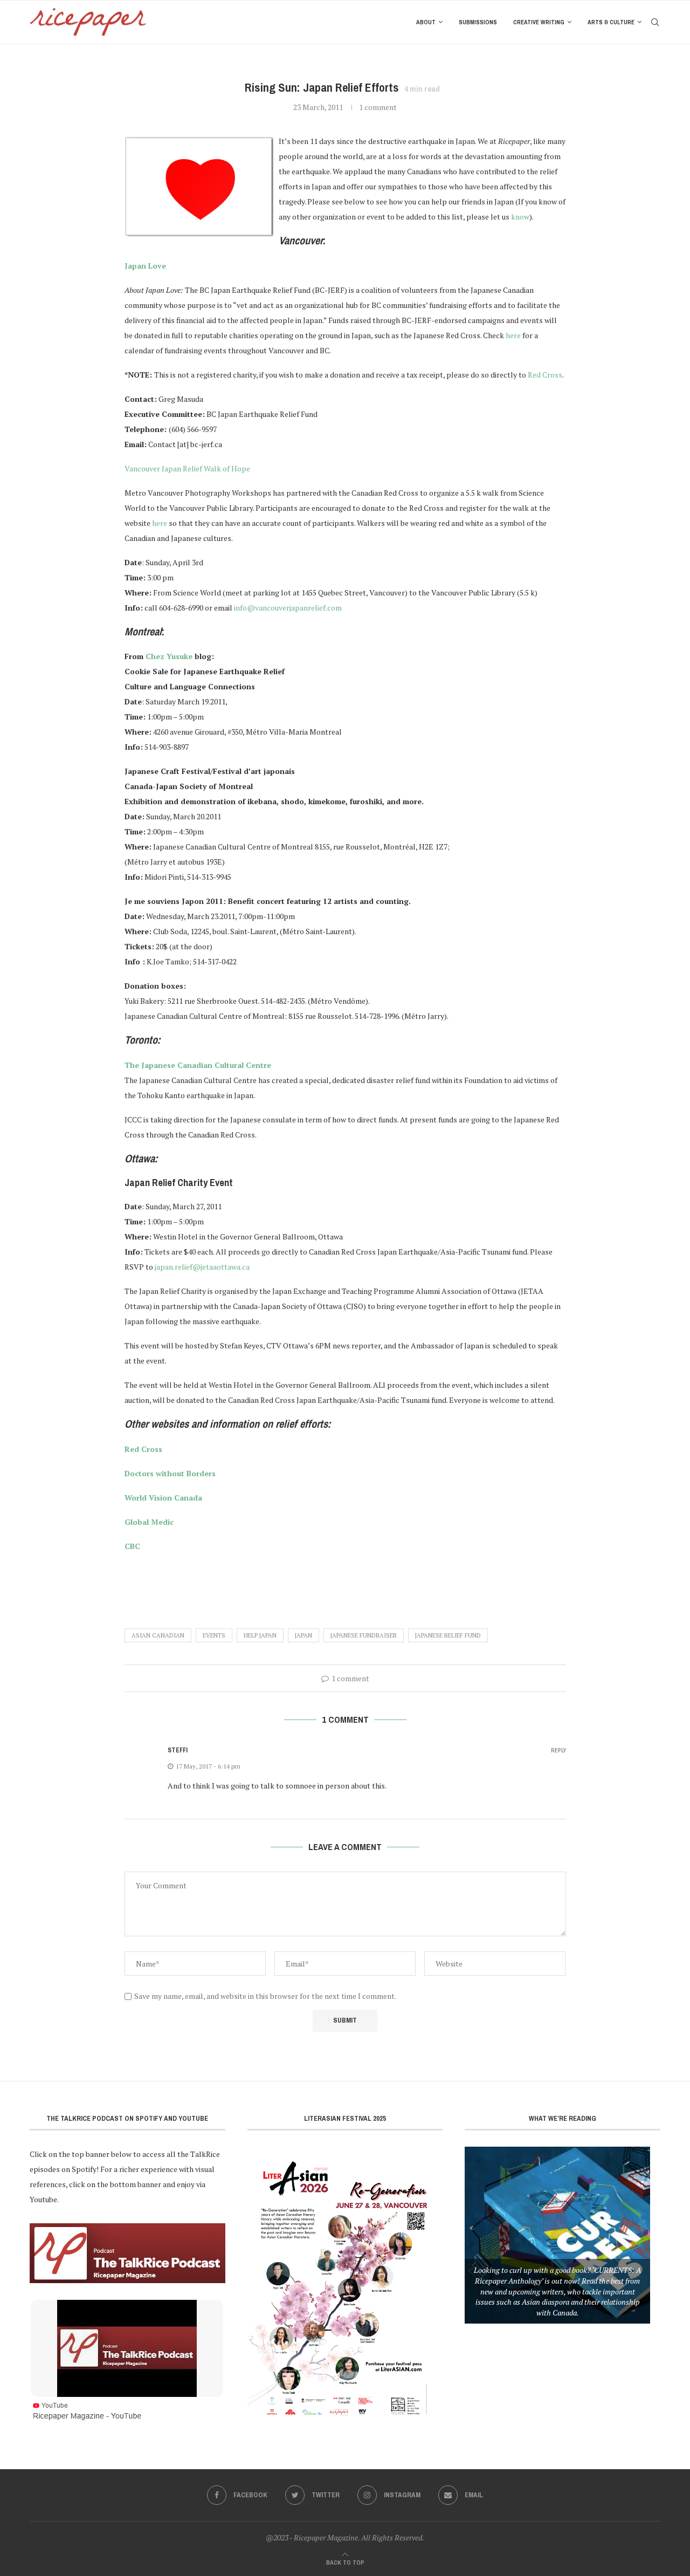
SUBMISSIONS (478, 22)
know (520, 217)
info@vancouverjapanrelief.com (288, 608)
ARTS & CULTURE (611, 22)
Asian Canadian (158, 1635)
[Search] (655, 22)
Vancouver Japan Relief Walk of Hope (187, 468)
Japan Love (145, 266)
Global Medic (149, 1522)
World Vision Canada (163, 1498)
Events (214, 1635)
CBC (132, 1546)
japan (303, 1635)
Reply (558, 1751)
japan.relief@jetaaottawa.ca (202, 1267)
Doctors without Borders (170, 1473)
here (513, 335)
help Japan (260, 1635)
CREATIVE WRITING (539, 22)
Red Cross (545, 375)
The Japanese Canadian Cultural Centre (198, 1065)
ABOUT (426, 22)
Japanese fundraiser (364, 1635)
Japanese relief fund (448, 1635)
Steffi (178, 1750)
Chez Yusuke (169, 656)
